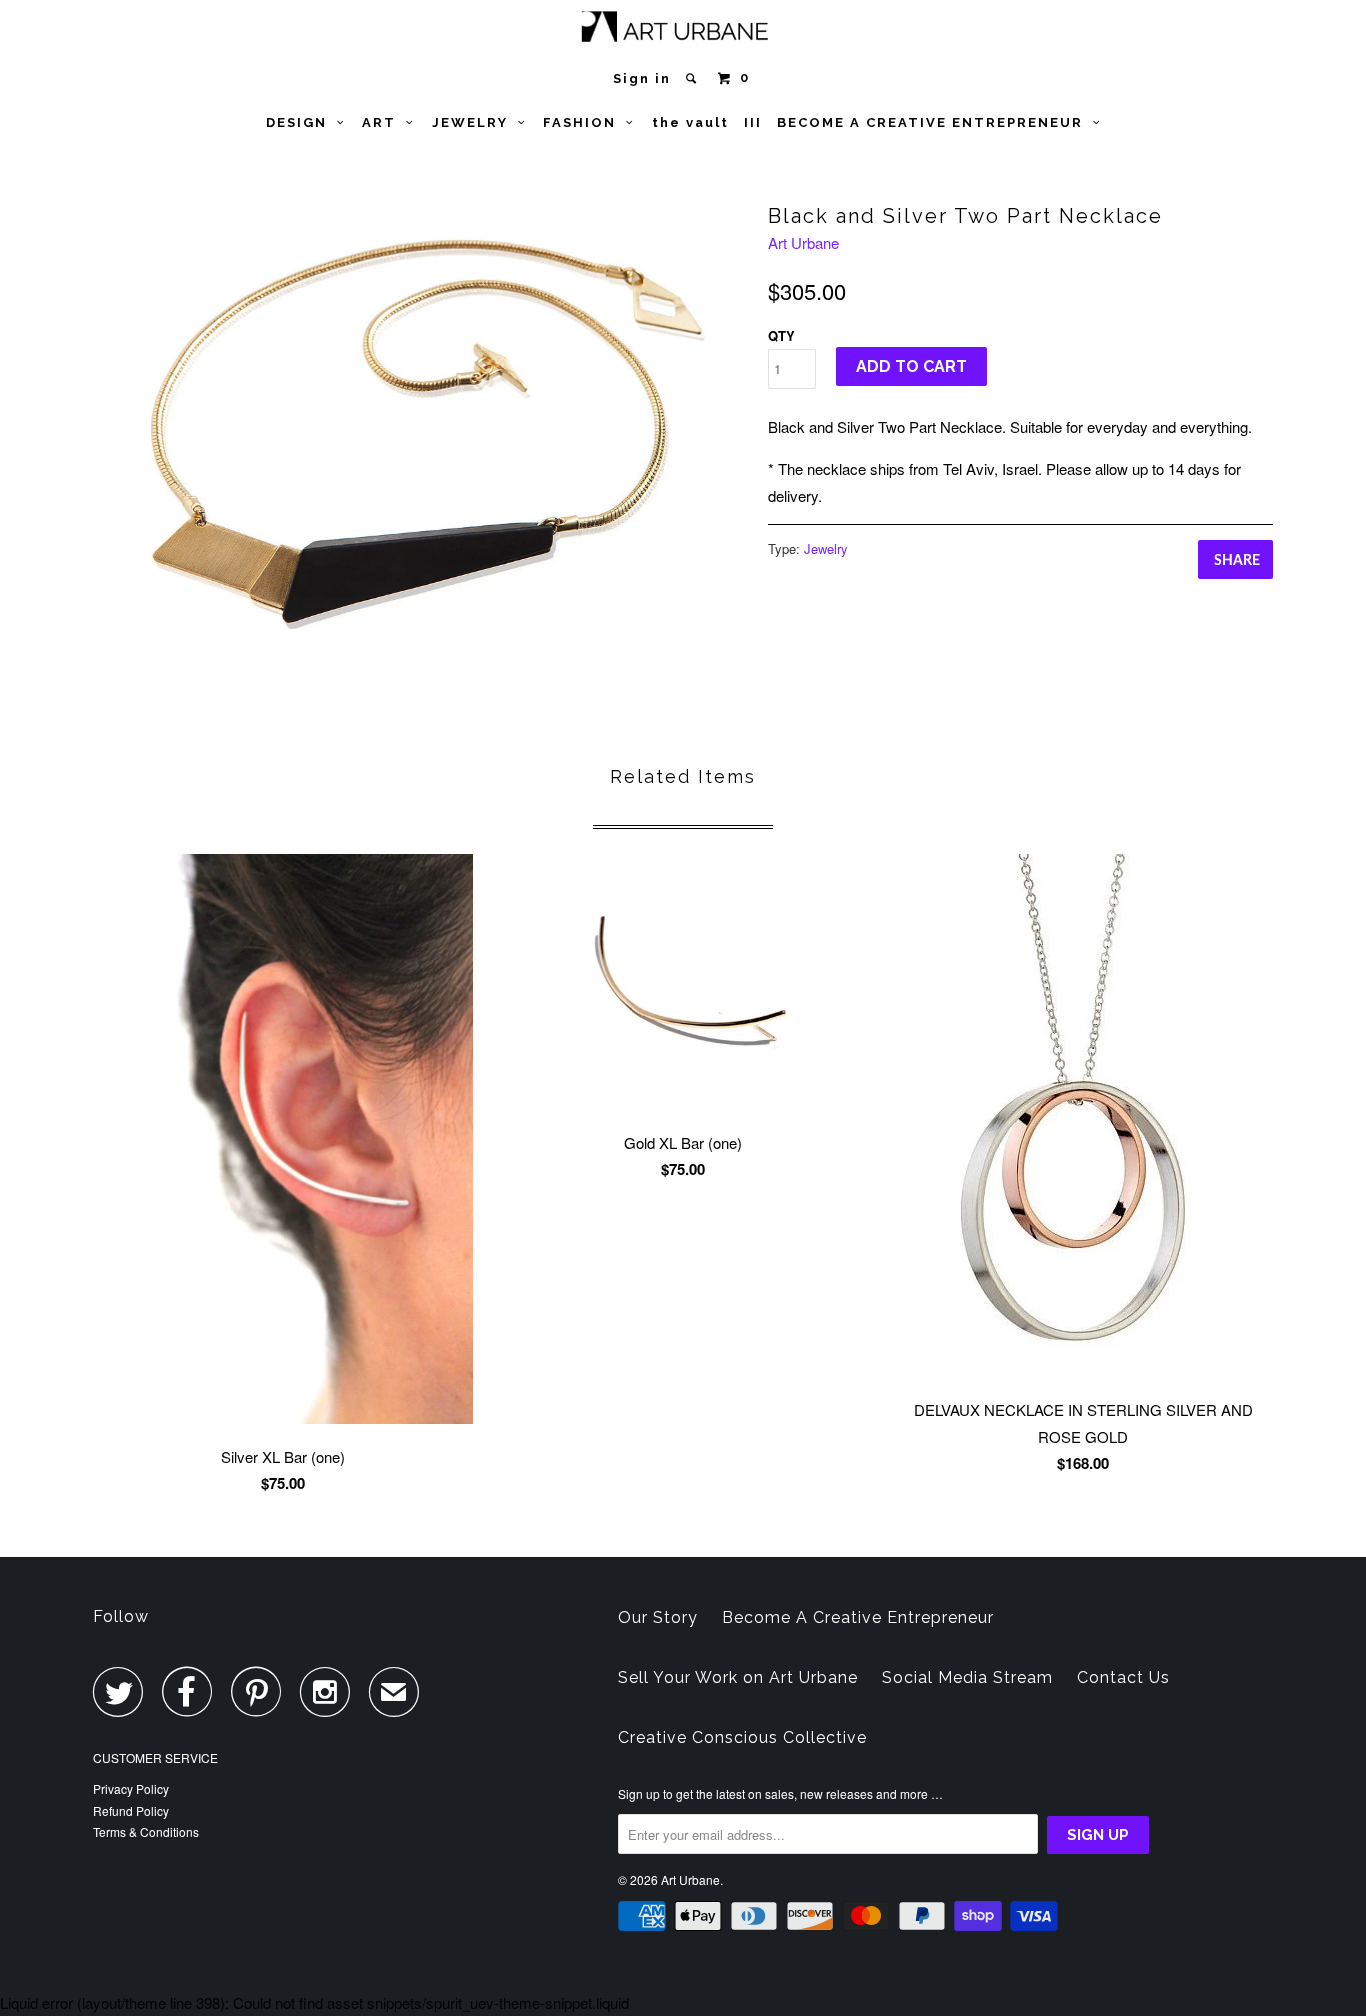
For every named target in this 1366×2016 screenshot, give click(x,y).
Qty (781, 335)
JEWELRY (475, 122)
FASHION (584, 122)
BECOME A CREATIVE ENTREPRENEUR (935, 122)
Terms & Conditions (146, 1831)
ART (384, 122)
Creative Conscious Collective (742, 1737)
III (753, 122)
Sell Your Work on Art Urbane (738, 1677)
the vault (690, 122)
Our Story (658, 1617)
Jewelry (826, 548)
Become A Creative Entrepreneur (858, 1617)
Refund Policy (131, 1810)
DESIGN (301, 122)
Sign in (642, 78)
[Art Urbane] (683, 30)
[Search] (693, 78)
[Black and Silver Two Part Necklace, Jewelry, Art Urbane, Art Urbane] (420, 430)
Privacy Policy (131, 1788)
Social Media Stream (967, 1677)
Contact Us (1123, 1677)
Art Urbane (803, 242)
